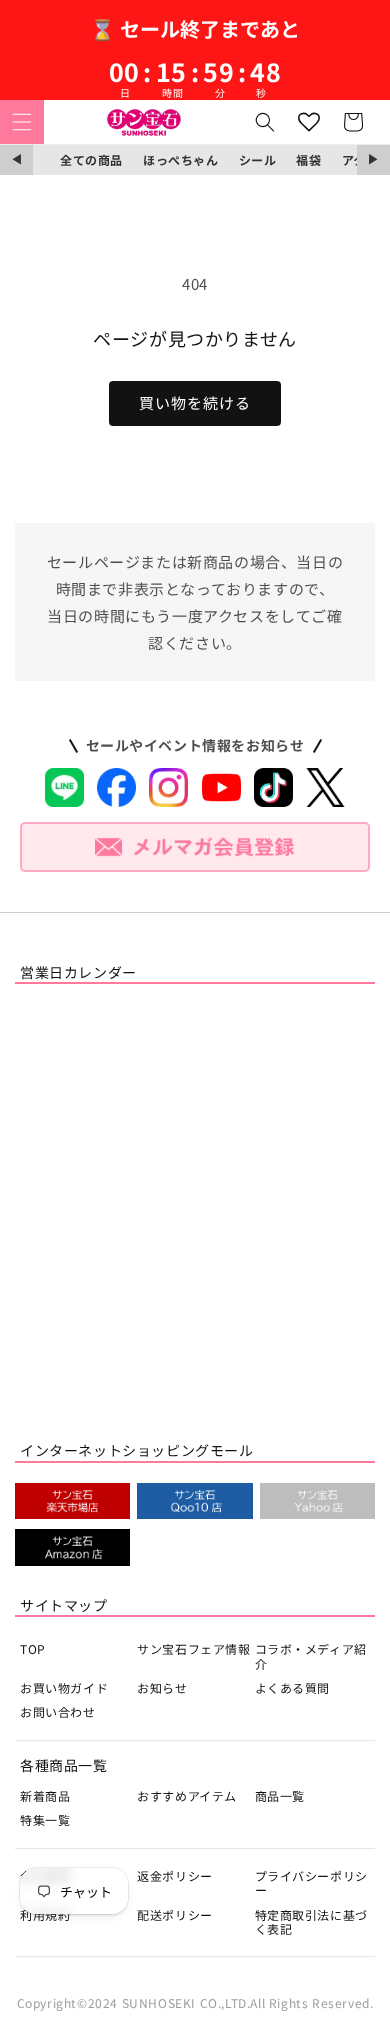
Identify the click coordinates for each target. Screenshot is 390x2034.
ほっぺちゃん (181, 159)
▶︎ (373, 159)
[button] (22, 122)
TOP (33, 1648)
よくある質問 (293, 1687)
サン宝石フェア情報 (193, 1648)
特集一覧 (45, 1819)
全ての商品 (91, 159)
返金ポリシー (175, 1875)
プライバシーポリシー (311, 1882)
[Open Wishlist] (309, 122)
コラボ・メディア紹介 (311, 1655)
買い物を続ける (195, 402)
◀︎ (16, 159)
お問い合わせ (58, 1711)
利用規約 (45, 1914)
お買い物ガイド (64, 1687)
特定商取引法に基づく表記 (311, 1921)
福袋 (308, 159)
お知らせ (162, 1687)
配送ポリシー (175, 1914)
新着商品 (45, 1795)
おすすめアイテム (187, 1795)
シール (258, 159)
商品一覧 (280, 1795)
